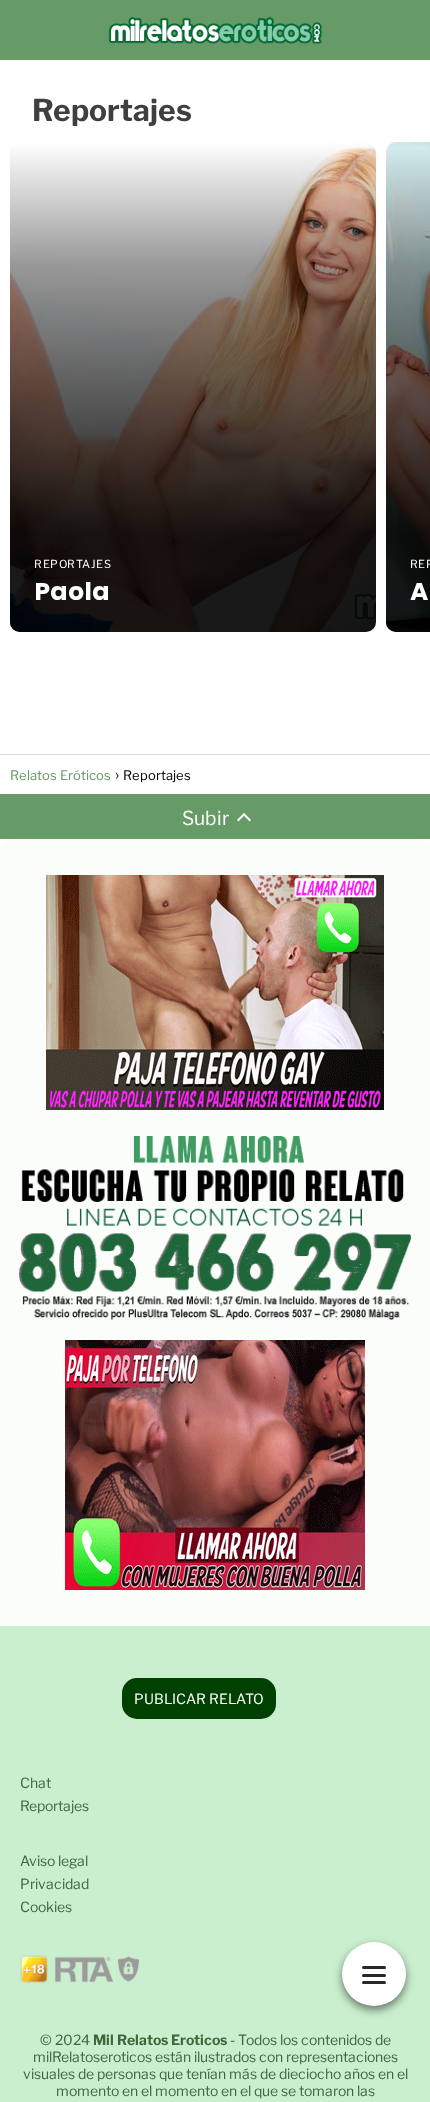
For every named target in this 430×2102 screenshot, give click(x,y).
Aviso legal (54, 1860)
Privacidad (54, 1883)
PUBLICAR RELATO (199, 1698)
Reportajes (54, 1805)
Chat (35, 1782)
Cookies (46, 1906)
